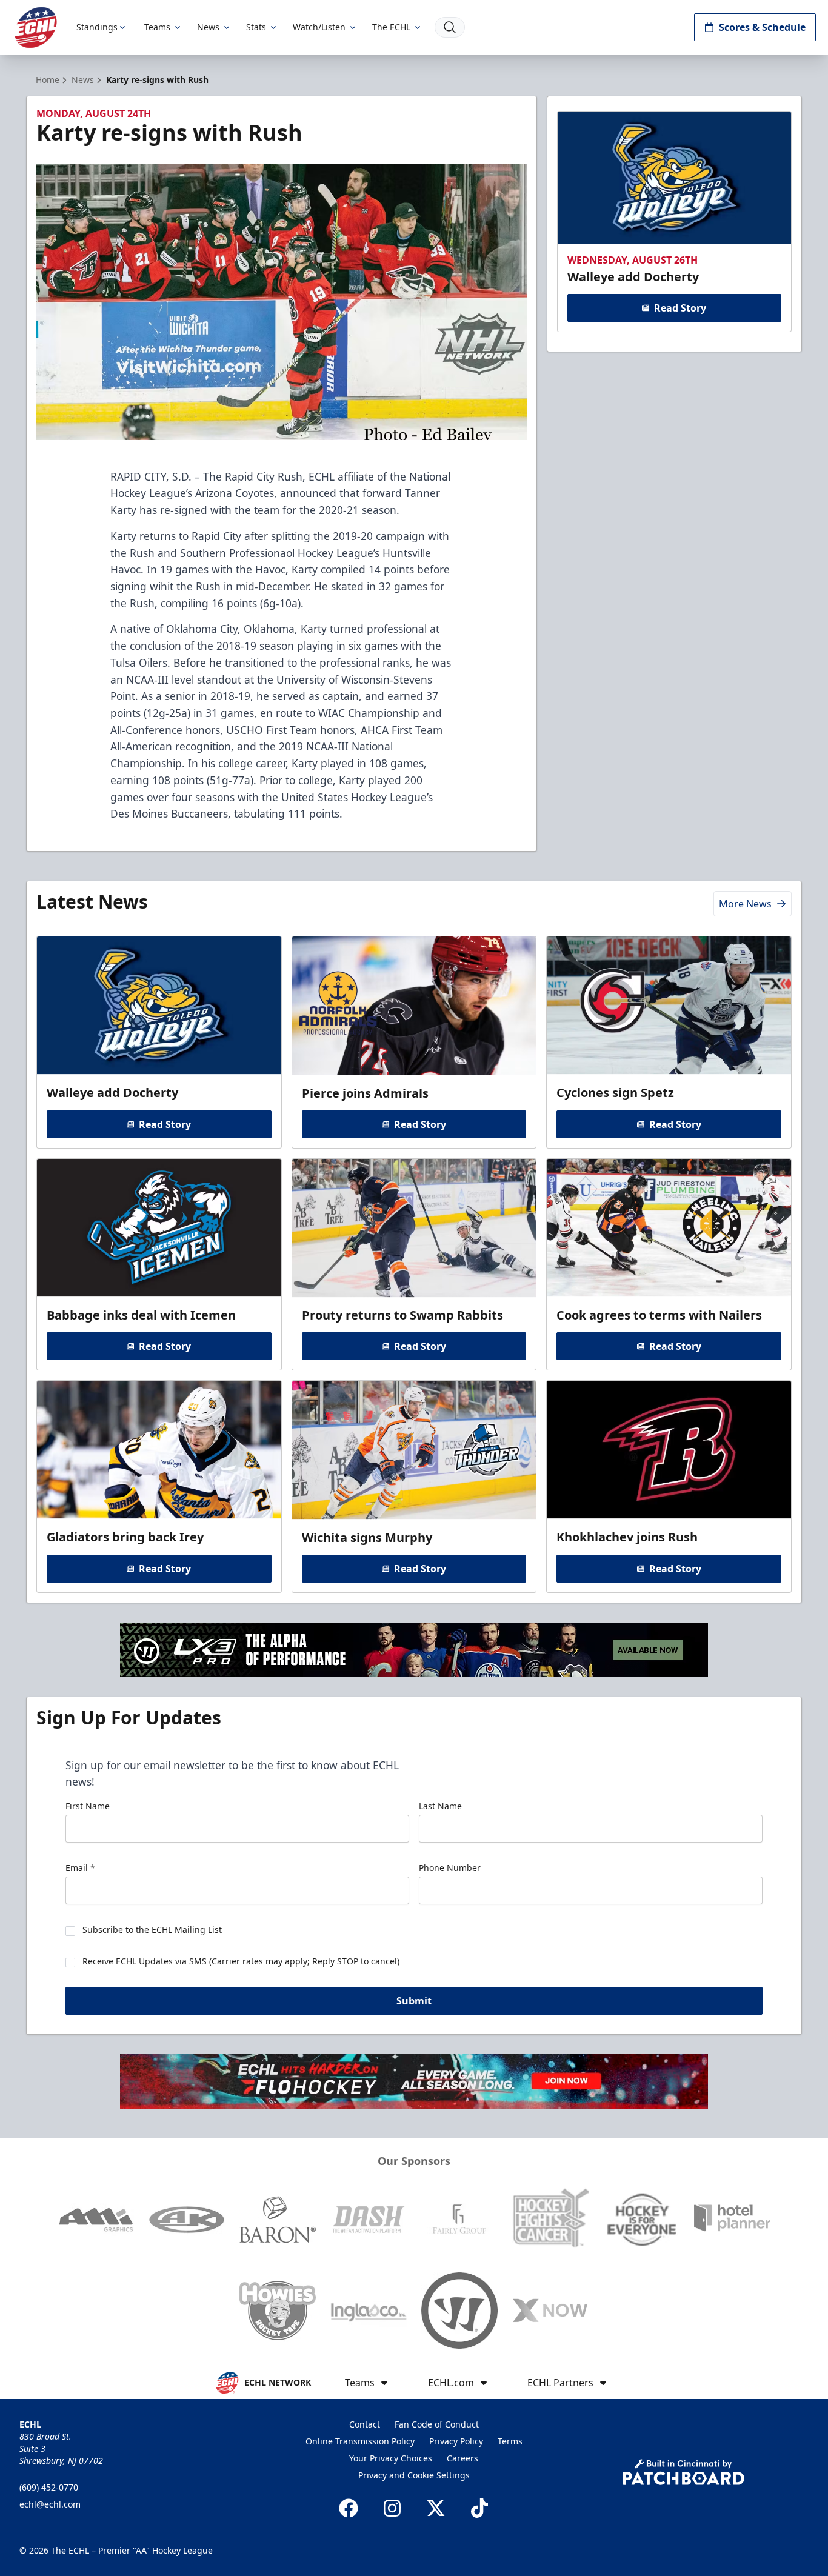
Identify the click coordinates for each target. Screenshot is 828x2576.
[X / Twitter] (436, 2508)
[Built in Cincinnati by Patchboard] (684, 2472)
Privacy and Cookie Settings (414, 2475)
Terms (510, 2441)
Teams (157, 27)
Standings (97, 27)
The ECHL (391, 27)
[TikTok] (479, 2508)
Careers (462, 2458)
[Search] (450, 27)
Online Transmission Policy (360, 2441)
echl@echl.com (50, 2504)
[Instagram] (392, 2508)
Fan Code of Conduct (437, 2424)
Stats (256, 27)
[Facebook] (349, 2508)
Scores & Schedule (762, 27)
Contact (365, 2424)
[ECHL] (36, 28)
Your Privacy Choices (391, 2458)
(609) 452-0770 (49, 2487)
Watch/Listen (319, 27)
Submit (414, 2001)
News (208, 27)
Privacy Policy (456, 2441)
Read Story (680, 308)
